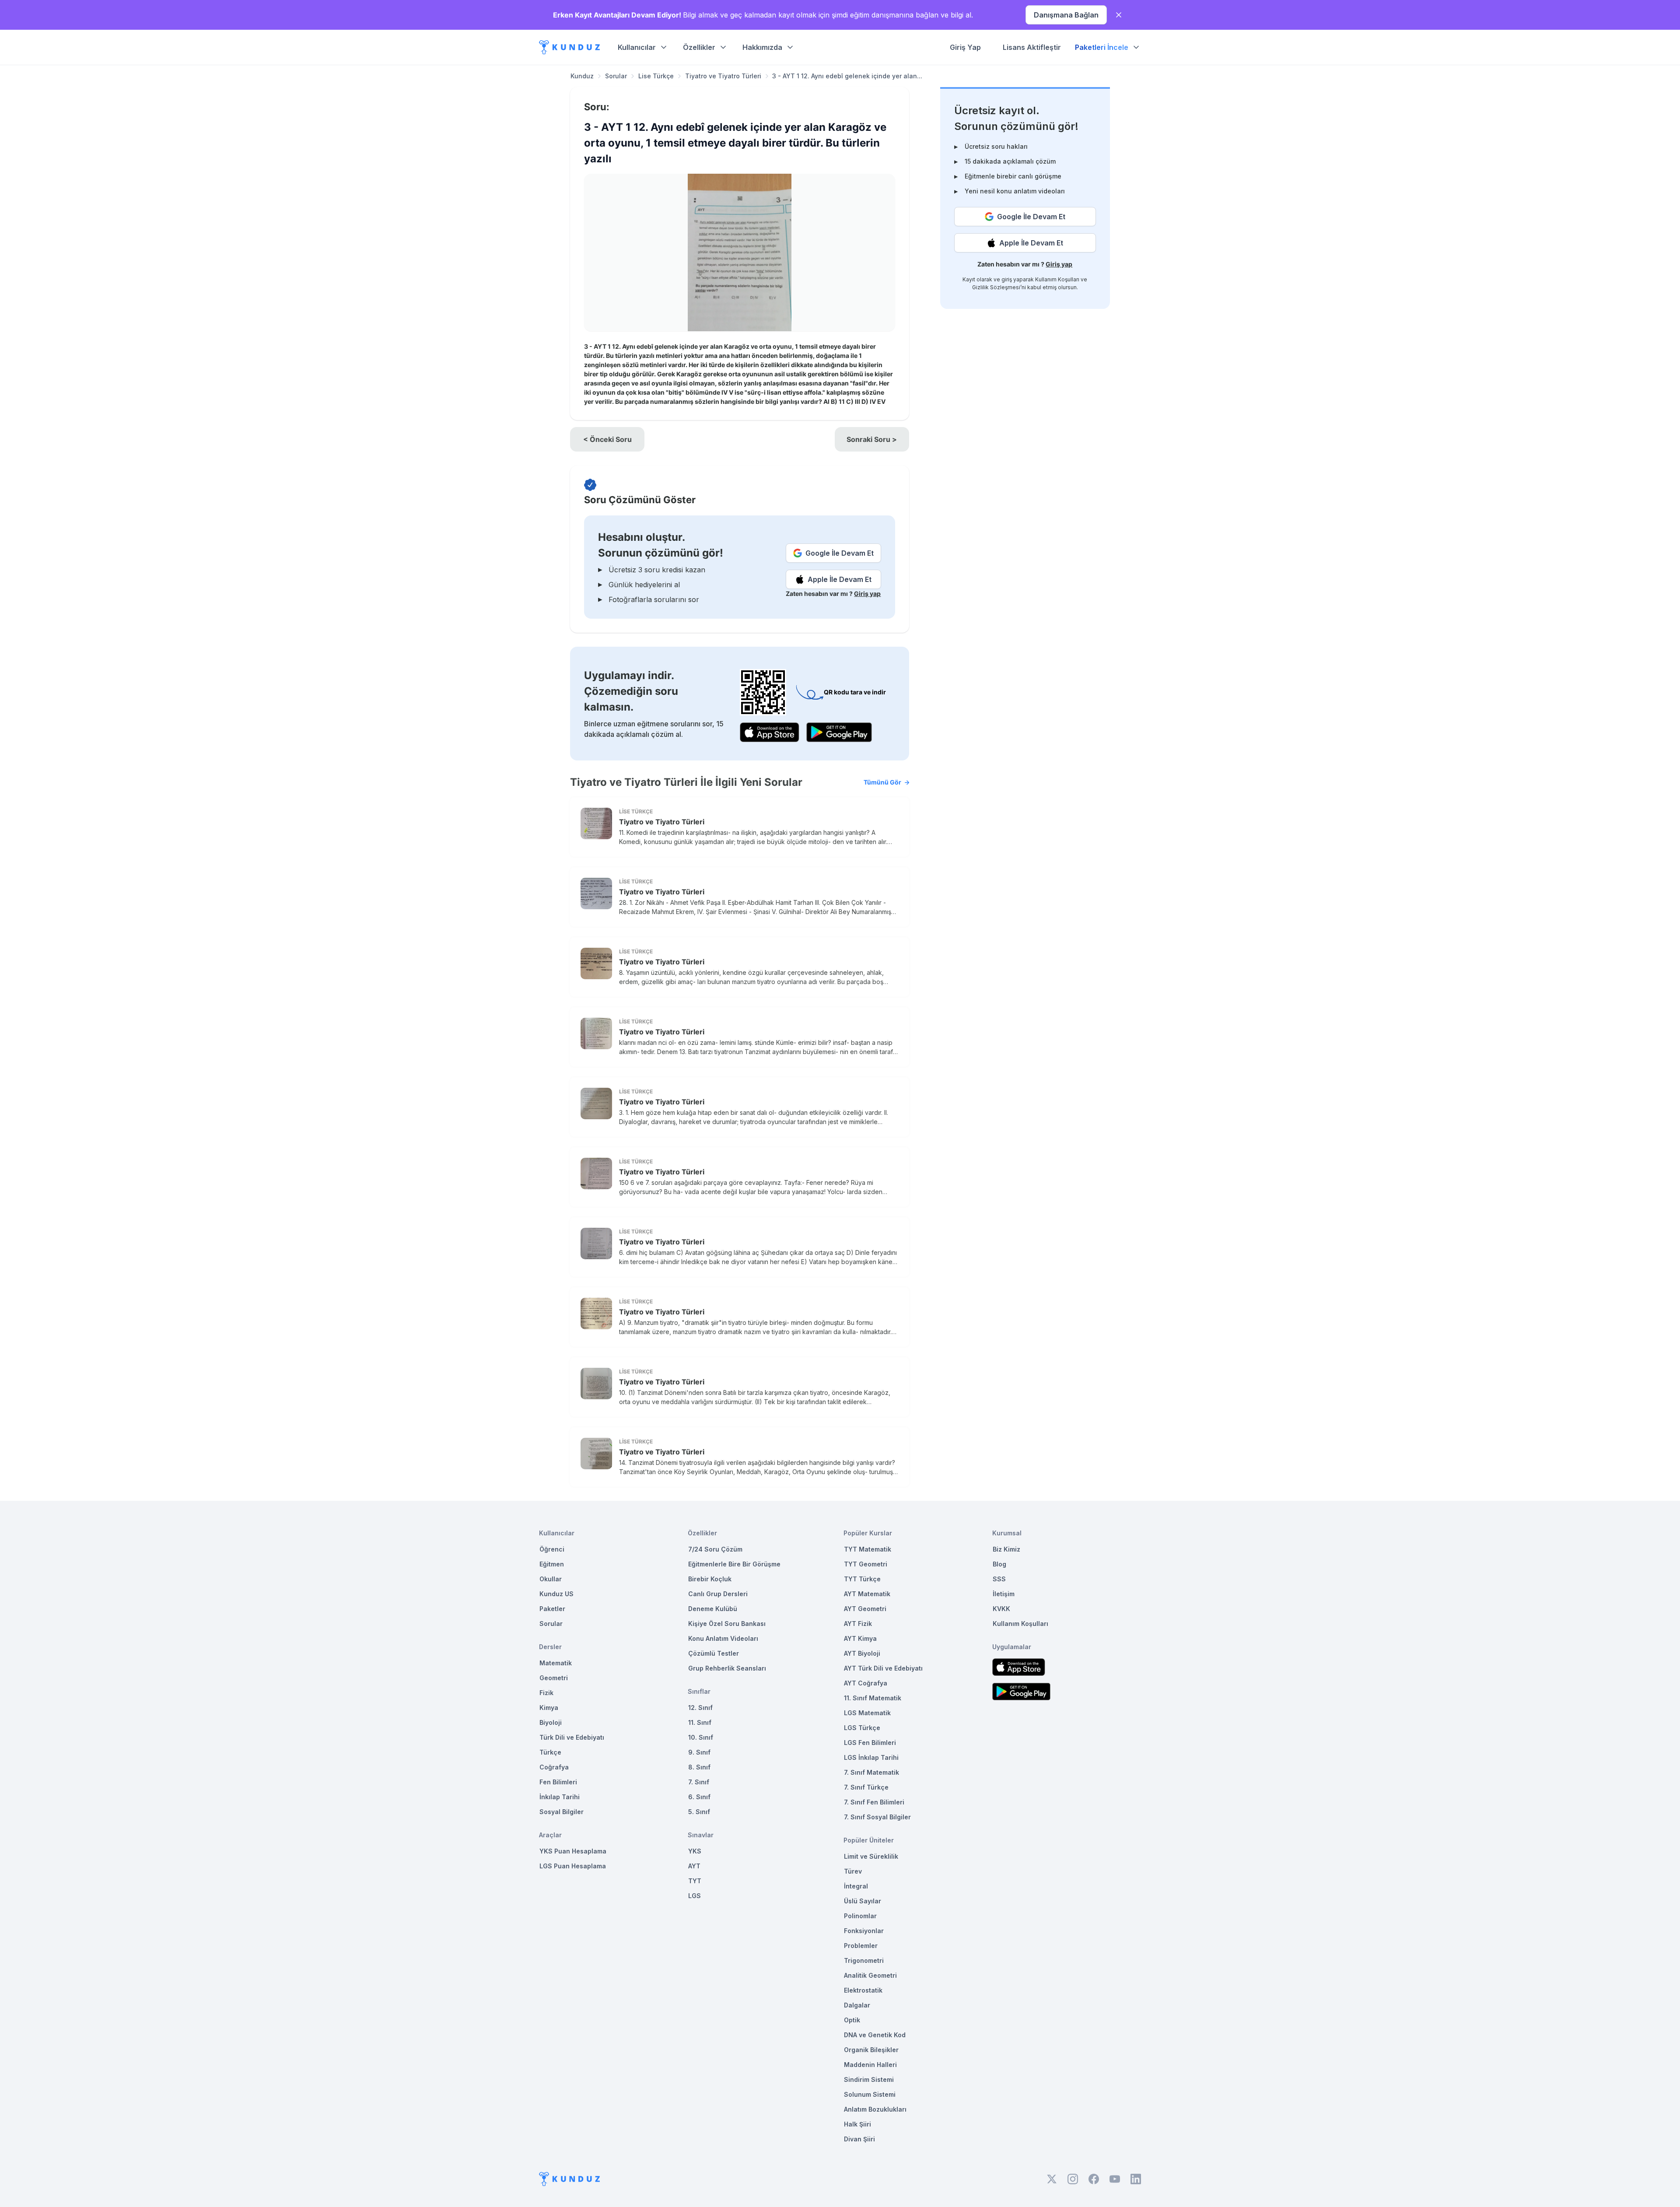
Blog (999, 1564)
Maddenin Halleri (870, 2065)
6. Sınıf (699, 1797)
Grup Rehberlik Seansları (727, 1668)
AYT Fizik (858, 1624)
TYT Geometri (866, 1564)
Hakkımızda (762, 47)
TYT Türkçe (862, 1579)
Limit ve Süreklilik (871, 1856)
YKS (695, 1851)
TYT (695, 1881)
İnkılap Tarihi (560, 1797)
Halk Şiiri (857, 2124)
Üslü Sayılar (863, 1901)
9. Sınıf (699, 1752)
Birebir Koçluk (710, 1579)
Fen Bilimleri (558, 1782)
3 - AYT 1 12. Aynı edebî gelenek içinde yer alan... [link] (847, 76)
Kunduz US (556, 1594)
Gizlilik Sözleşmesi (996, 287)
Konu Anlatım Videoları (723, 1638)
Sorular (616, 76)
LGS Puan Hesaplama (573, 1866)
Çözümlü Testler (714, 1653)
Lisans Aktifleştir (1032, 47)
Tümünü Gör (882, 782)
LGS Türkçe (862, 1728)
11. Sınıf (700, 1722)
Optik (852, 2020)
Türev (853, 1871)
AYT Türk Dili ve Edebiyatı (883, 1668)
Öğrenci (552, 1549)
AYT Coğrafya (866, 1683)
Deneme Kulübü (713, 1609)
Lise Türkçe (656, 76)
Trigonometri (864, 1960)
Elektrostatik (863, 1990)
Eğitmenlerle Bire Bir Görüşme (734, 1564)
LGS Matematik (867, 1713)
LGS (695, 1896)
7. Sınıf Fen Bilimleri (874, 1802)
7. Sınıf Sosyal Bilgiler (877, 1817)
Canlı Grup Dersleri (718, 1594)
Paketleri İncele (1102, 47)
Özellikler (699, 47)
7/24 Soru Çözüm (715, 1549)
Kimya (549, 1708)
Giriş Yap (965, 47)
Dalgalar (857, 2005)
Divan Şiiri (859, 2139)
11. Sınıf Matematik (873, 1698)
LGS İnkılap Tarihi (871, 1757)
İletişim (1004, 1594)
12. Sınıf (700, 1708)
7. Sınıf (699, 1782)
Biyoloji (551, 1722)
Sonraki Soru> (872, 439)
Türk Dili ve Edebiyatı (572, 1737)
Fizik (546, 1693)
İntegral (856, 1886)
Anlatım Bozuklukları (875, 2109)
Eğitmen (552, 1564)
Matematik (556, 1663)
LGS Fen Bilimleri (870, 1743)
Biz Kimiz (1006, 1549)
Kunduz (582, 76)
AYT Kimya (860, 1638)
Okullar (551, 1579)
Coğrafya (554, 1767)
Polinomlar (860, 1916)
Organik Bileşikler (871, 2050)
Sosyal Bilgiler (562, 1812)
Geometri (554, 1678)
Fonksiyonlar (864, 1931)
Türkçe (550, 1752)
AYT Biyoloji (862, 1653)
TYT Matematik (868, 1549)
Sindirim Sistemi (869, 2079)
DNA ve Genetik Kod (875, 2035)
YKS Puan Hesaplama (573, 1851)
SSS (999, 1579)
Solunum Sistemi (870, 2094)
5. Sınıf (699, 1812)
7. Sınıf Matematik (871, 1772)
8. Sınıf (699, 1767)
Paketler (552, 1609)
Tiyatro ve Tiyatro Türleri (723, 76)
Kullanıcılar (637, 47)
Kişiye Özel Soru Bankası (727, 1624)
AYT (694, 1866)
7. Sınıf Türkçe (866, 1787)
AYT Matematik (867, 1594)
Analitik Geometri (870, 1975)
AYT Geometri (865, 1609)
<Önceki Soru (607, 439)
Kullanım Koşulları (1057, 279)
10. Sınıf (701, 1737)
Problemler (861, 1946)
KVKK (1001, 1609)
